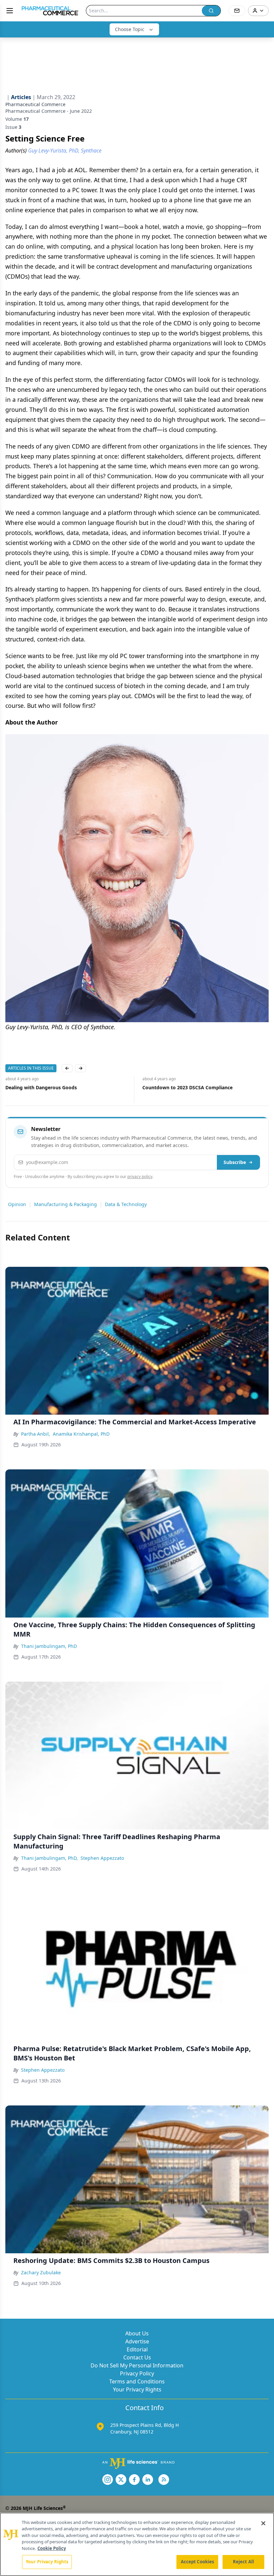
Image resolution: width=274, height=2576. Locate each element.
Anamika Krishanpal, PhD (81, 1434)
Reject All (243, 2562)
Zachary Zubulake (41, 2272)
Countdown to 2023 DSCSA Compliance (50, 1087)
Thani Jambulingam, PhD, (49, 1858)
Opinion (17, 1204)
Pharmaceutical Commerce (35, 104)
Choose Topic (130, 29)
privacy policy (140, 1177)
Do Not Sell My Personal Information (137, 2365)
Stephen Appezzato (102, 1858)
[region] (137, 2544)
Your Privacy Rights (137, 2389)
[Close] (263, 2523)
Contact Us (137, 2357)
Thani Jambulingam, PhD (49, 1646)
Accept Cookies (197, 2562)
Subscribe (235, 1162)
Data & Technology (126, 1204)
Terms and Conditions (137, 2381)
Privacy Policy (137, 2373)
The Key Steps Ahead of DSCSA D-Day (185, 1087)
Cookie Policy (52, 2548)
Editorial (137, 2349)
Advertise (137, 2341)
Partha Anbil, (36, 1434)
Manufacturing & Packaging (65, 1204)
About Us (137, 2333)
